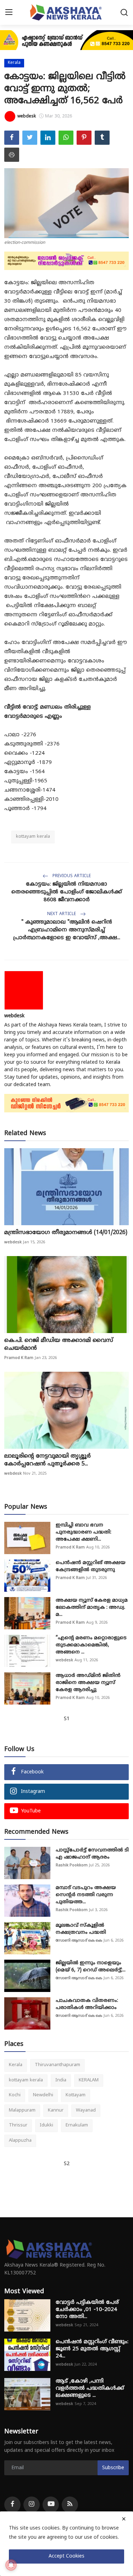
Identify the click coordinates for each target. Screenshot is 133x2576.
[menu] (9, 12)
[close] (124, 2519)
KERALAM (89, 2080)
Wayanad (86, 2110)
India (61, 2080)
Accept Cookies (66, 2556)
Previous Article (71, 876)
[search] (124, 12)
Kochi (15, 2095)
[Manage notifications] (11, 2565)
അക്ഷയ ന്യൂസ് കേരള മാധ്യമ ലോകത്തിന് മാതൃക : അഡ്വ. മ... (92, 1608)
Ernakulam (77, 2125)
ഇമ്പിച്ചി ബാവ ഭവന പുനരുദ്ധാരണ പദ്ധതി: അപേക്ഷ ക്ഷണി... (84, 1532)
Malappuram (22, 2110)
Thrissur (18, 2125)
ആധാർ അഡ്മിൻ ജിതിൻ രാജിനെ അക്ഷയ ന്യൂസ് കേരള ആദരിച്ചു (88, 1683)
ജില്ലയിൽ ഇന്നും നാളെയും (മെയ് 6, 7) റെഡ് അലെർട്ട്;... (91, 1967)
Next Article (62, 914)
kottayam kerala (33, 837)
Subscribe (113, 2468)
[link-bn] (66, 40)
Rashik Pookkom (72, 1865)
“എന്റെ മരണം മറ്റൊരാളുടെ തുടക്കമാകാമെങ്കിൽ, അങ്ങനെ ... (91, 1645)
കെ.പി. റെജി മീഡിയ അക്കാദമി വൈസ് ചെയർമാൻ (59, 1344)
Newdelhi (43, 2095)
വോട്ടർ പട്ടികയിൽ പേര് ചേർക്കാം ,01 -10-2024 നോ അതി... (87, 2310)
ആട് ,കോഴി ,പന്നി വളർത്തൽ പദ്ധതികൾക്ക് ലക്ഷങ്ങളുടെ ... (90, 2388)
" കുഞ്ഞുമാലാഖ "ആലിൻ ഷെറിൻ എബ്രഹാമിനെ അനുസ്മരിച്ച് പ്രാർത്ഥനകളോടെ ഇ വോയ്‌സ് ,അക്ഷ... (67, 930)
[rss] (70, 2505)
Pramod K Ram (19, 1358)
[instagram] (32, 2505)
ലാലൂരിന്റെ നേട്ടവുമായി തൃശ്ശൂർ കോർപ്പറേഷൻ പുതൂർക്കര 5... (48, 1460)
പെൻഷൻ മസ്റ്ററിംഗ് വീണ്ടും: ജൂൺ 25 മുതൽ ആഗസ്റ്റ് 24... (92, 2349)
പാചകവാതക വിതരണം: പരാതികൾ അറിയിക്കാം (87, 2004)
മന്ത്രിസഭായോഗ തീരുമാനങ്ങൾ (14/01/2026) (66, 1233)
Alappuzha (20, 2141)
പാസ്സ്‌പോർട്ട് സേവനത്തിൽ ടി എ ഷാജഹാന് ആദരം (92, 1854)
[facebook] (12, 2505)
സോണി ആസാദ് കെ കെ (79, 1941)
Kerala (16, 2065)
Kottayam (76, 2095)
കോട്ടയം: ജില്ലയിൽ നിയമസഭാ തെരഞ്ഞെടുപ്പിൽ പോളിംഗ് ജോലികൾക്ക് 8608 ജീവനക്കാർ (67, 892)
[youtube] (51, 2505)
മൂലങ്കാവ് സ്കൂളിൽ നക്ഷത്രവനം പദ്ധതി (81, 1929)
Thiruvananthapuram (57, 2065)
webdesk (14, 1016)
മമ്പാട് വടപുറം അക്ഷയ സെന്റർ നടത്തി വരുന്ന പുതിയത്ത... (86, 1895)
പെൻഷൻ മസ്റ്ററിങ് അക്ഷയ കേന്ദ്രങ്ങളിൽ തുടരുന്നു (91, 1566)
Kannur (56, 2110)
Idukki (46, 2125)
